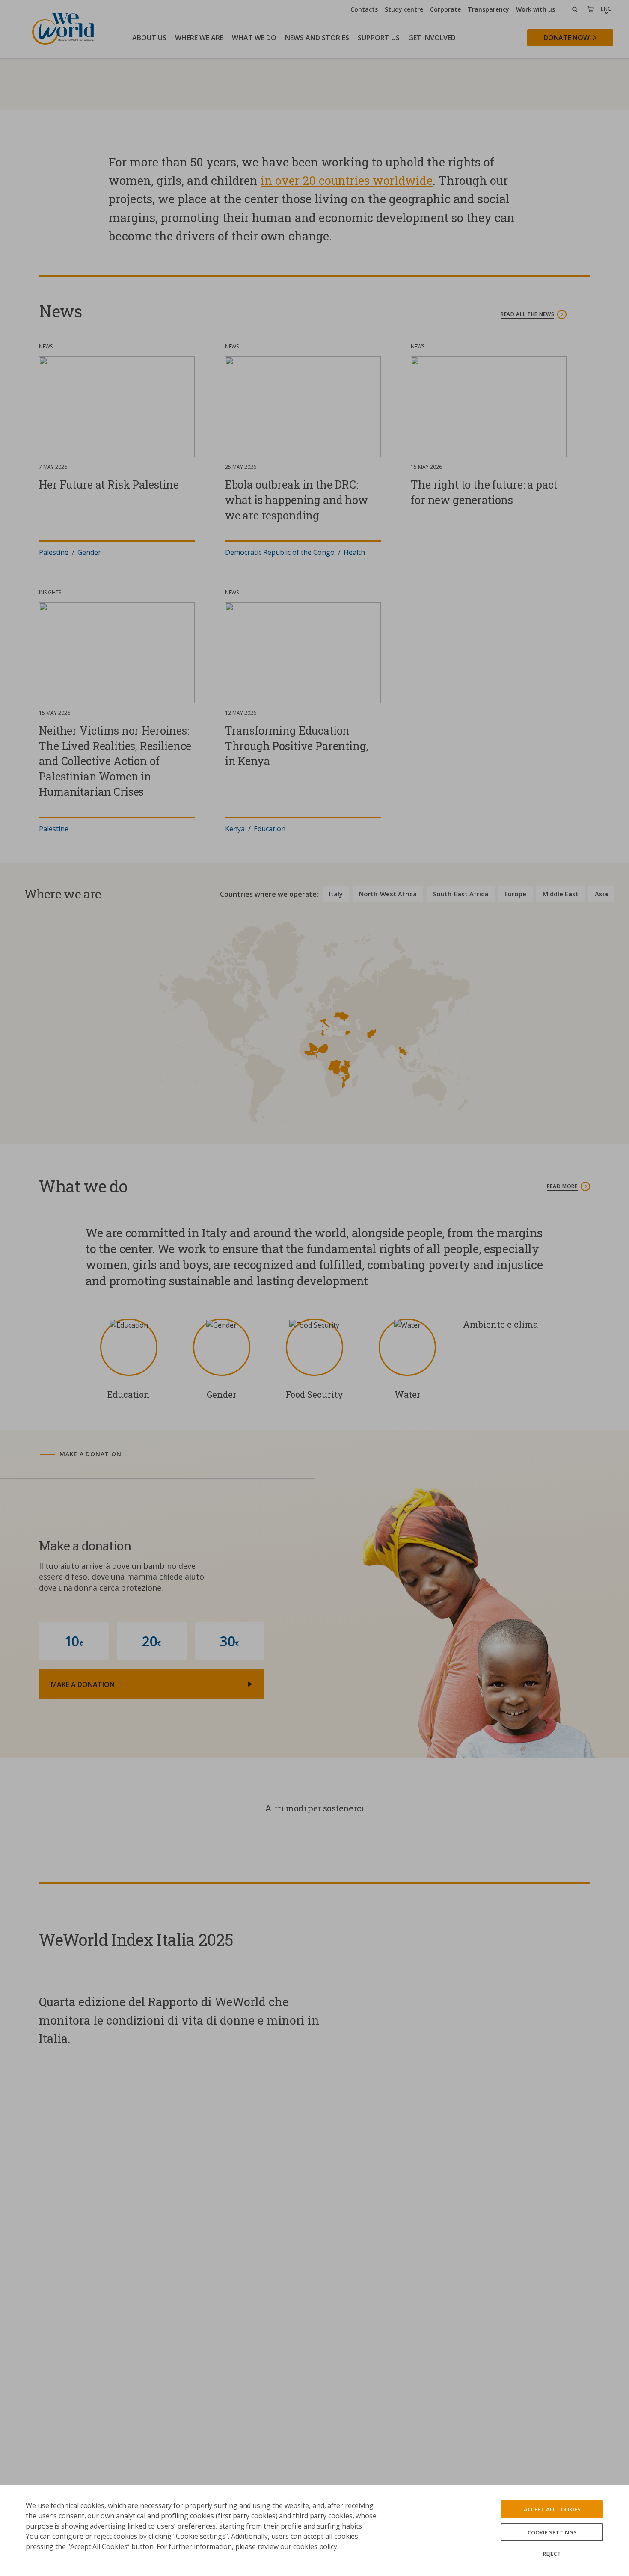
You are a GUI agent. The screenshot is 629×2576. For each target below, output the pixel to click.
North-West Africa (388, 894)
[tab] (165, 1454)
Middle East (561, 894)
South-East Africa (461, 894)
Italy (336, 894)
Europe (515, 894)
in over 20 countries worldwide (347, 180)
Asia (601, 894)
